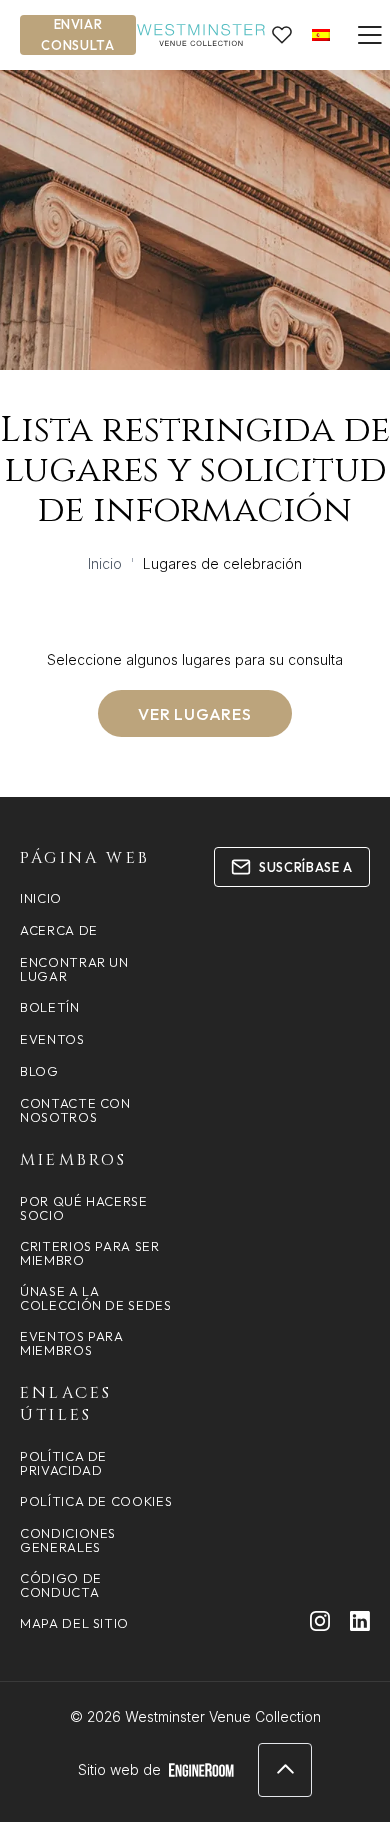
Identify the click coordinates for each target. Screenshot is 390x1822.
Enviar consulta (77, 34)
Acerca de (59, 930)
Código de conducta (61, 1585)
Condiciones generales (68, 1540)
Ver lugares (195, 714)
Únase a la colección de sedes (96, 1298)
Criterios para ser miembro (90, 1253)
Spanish (321, 34)
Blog (39, 1071)
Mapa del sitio (74, 1623)
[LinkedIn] (360, 1621)
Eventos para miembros (72, 1343)
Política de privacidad (63, 1463)
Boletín (50, 1007)
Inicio (105, 563)
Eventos (52, 1039)
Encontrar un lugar (74, 969)
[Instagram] (320, 1621)
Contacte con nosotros (75, 1110)
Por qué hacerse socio (84, 1208)
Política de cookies (96, 1501)
